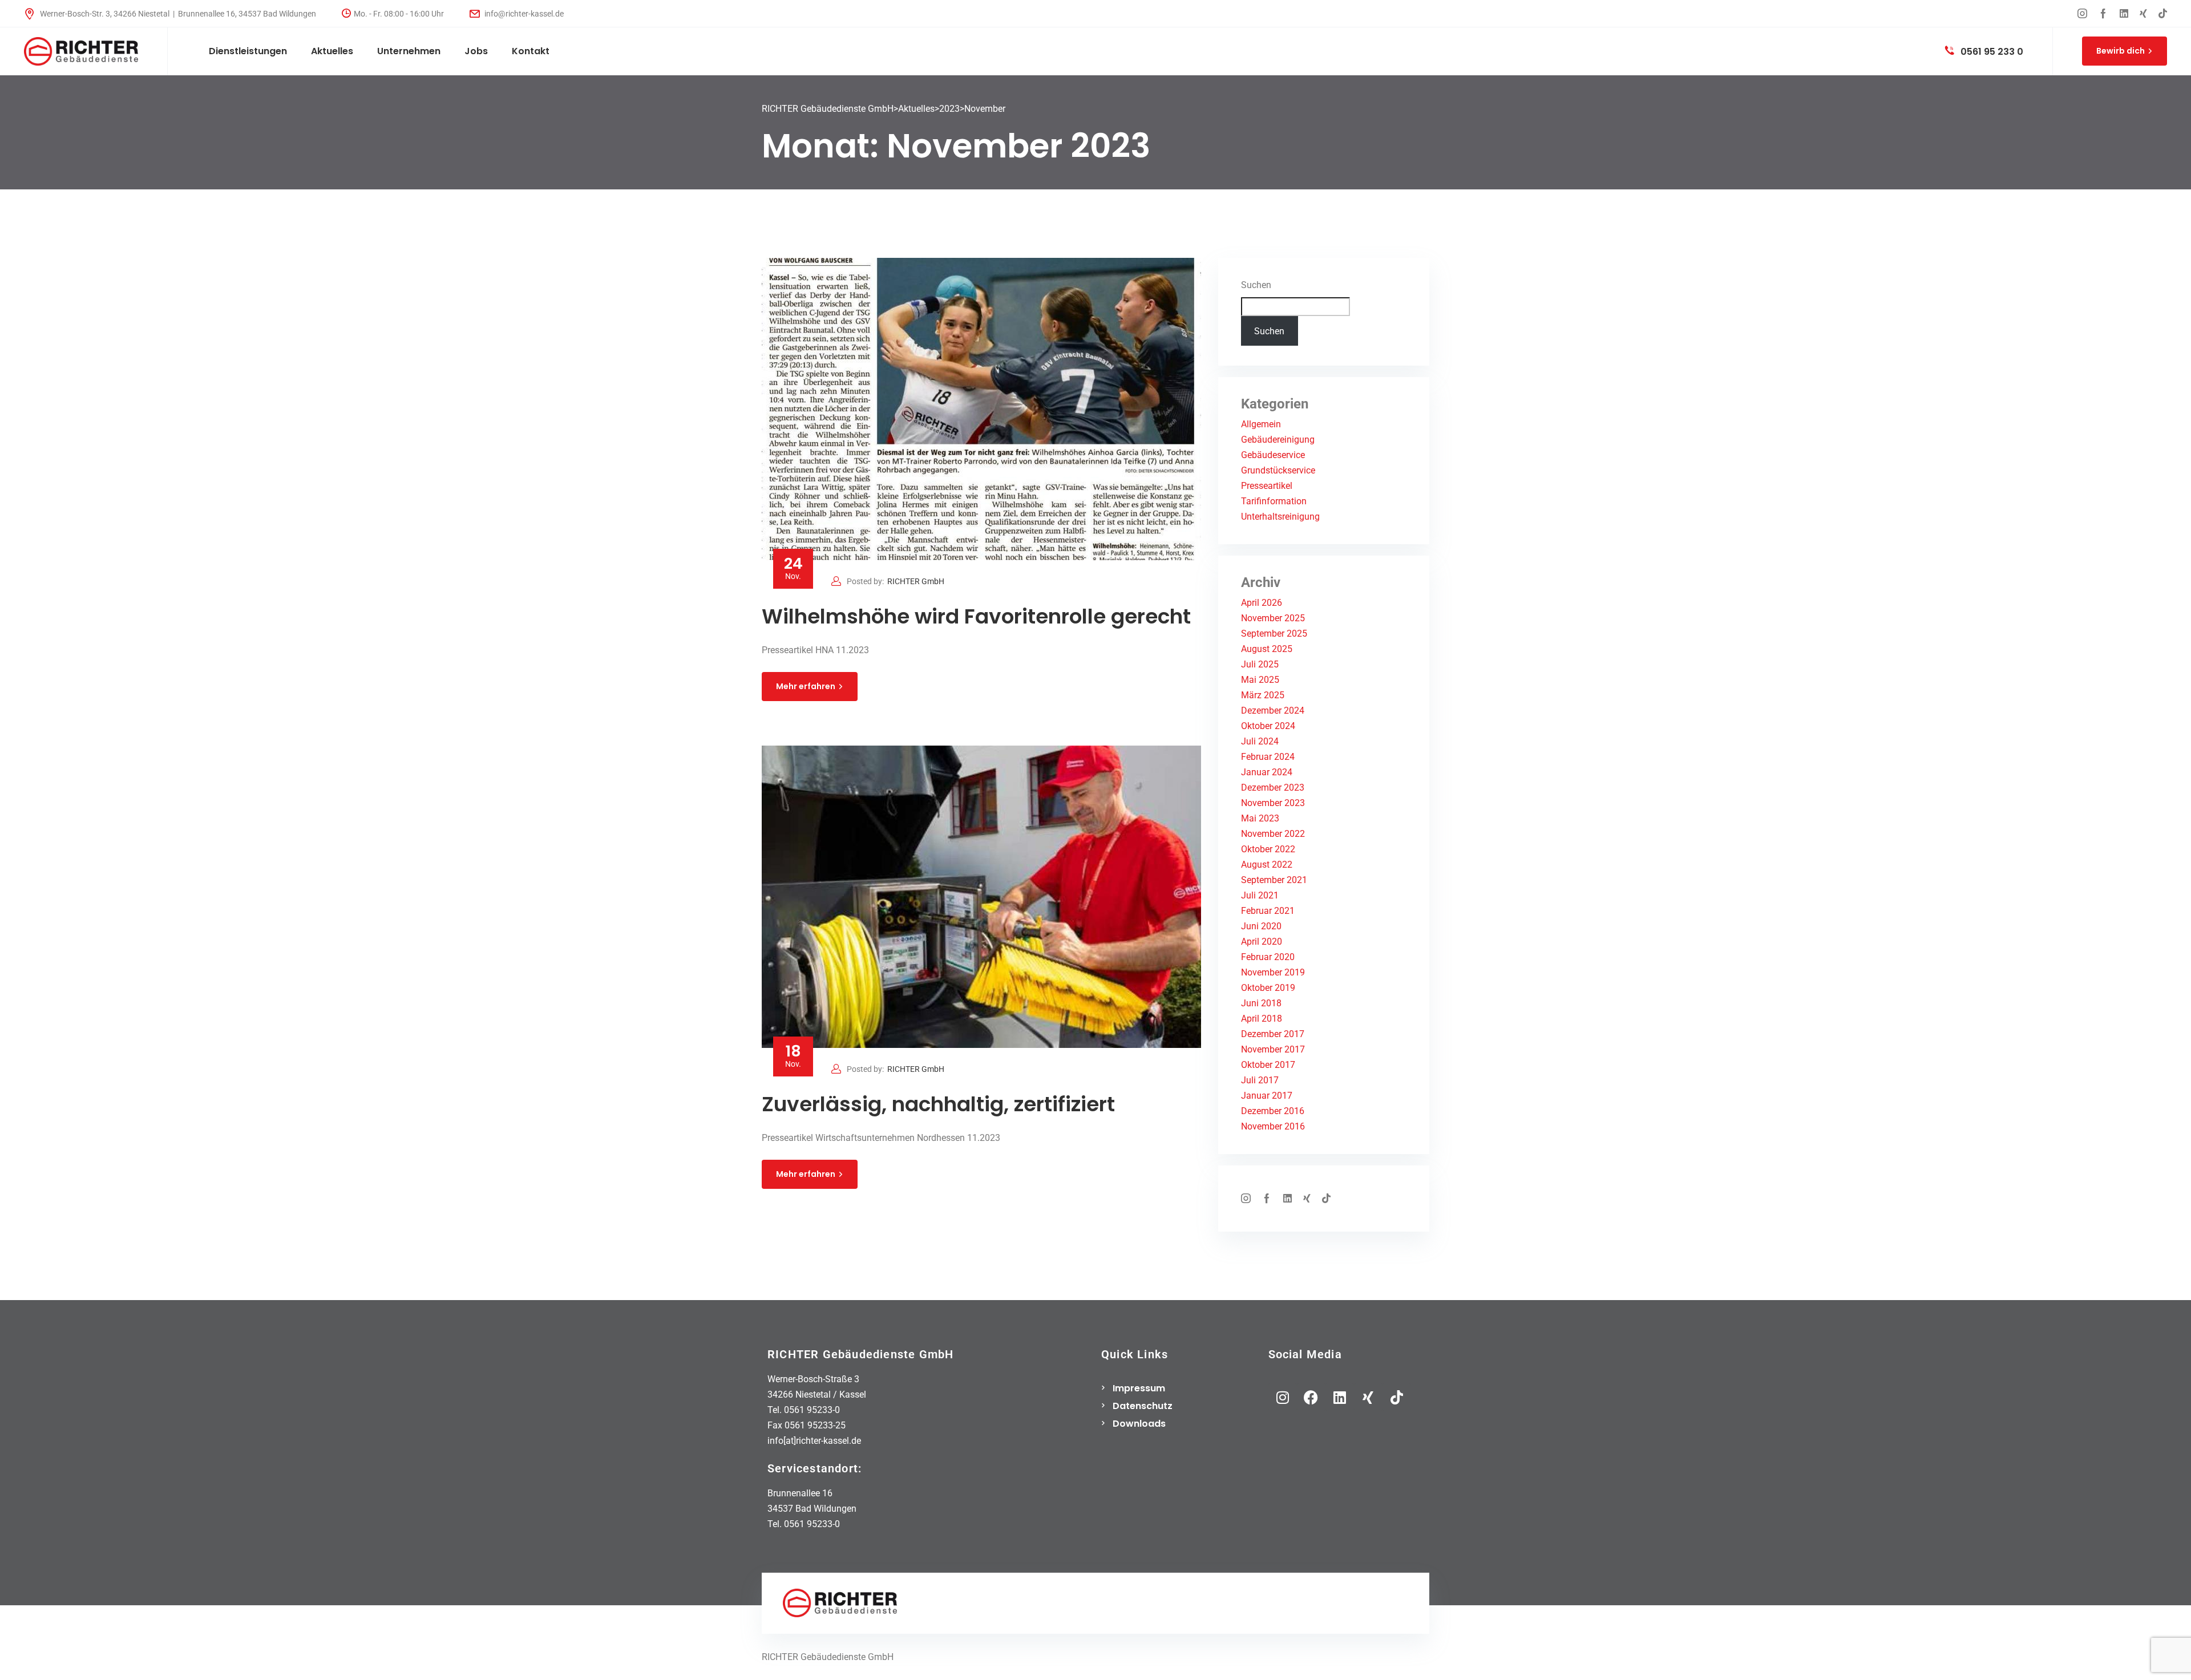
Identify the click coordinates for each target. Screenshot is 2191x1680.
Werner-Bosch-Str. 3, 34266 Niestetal (105, 14)
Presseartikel (1267, 486)
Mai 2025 (1260, 680)
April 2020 (1262, 942)
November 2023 (1273, 803)
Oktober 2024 (1268, 726)
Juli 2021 (1260, 895)
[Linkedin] (1340, 1397)
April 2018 (1262, 1019)
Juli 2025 (1260, 664)
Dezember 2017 (1273, 1034)
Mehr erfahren (806, 686)
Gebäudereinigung (1278, 440)
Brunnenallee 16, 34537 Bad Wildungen (247, 14)
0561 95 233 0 (1991, 52)
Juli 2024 (1260, 741)
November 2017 (1273, 1049)
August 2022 (1267, 865)
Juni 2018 (1261, 1003)
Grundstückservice (1278, 470)
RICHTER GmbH (916, 581)
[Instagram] (1283, 1397)
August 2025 (1267, 649)
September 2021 (1274, 880)
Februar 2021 (1268, 911)
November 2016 (1273, 1126)
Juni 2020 (1261, 926)
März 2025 (1263, 695)
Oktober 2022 (1268, 849)
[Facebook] (1311, 1397)
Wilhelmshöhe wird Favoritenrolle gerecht (976, 616)
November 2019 (1273, 972)
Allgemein (1261, 424)
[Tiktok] (1397, 1397)
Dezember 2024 (1273, 711)
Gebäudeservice (1273, 455)
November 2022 (1273, 834)
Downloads (1139, 1424)
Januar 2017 (1267, 1096)
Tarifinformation (1274, 501)
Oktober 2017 (1268, 1065)
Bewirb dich (2121, 51)
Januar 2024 (1267, 772)
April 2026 (1262, 603)
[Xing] (1368, 1397)
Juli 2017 (1260, 1080)
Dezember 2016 (1273, 1111)
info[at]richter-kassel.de (814, 1441)
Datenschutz (1143, 1406)
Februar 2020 (1268, 957)
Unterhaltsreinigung (1280, 517)
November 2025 (1273, 618)
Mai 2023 (1260, 818)
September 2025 (1274, 633)
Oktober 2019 (1268, 988)
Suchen (1256, 285)
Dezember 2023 (1273, 788)
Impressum (1139, 1388)
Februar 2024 (1268, 757)
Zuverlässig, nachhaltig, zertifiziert (938, 1104)
